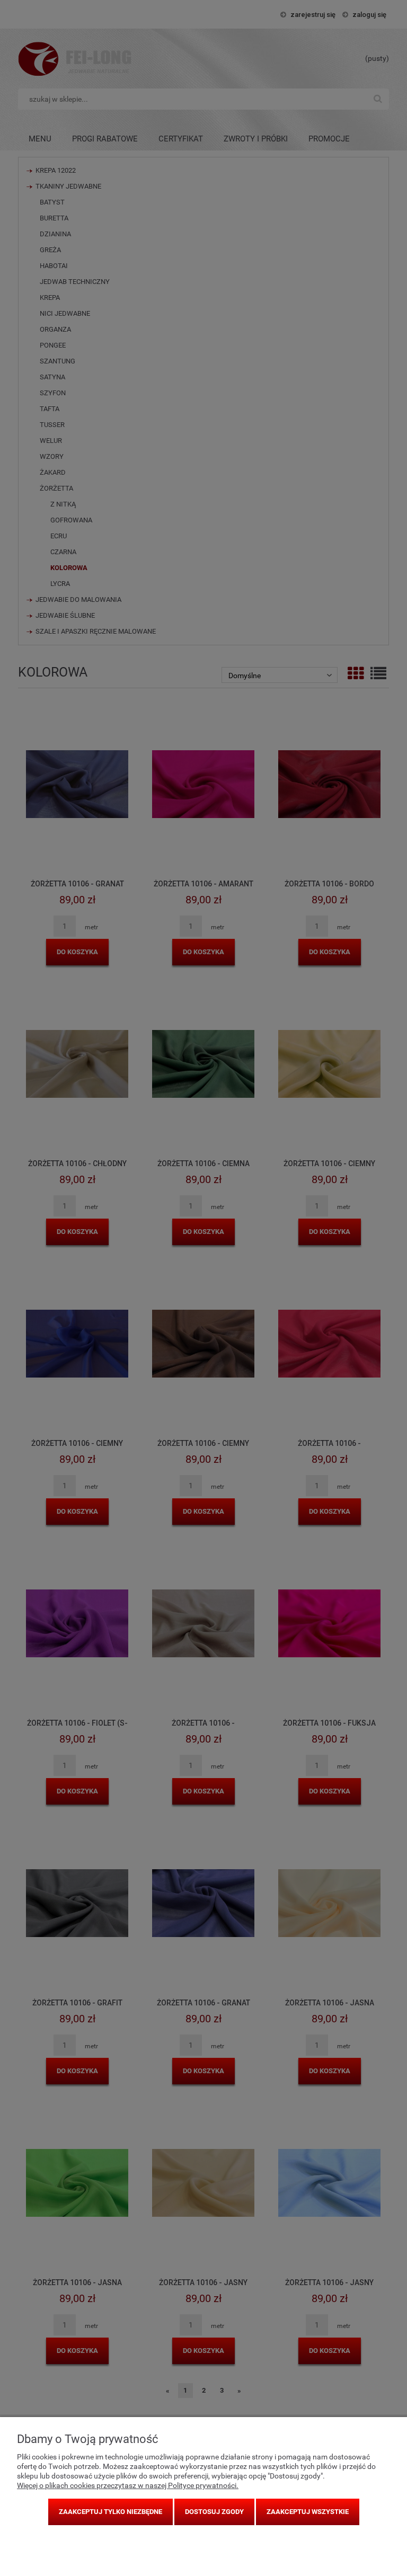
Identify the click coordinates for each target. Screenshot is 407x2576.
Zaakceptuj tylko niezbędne (110, 2512)
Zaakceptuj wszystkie (308, 2512)
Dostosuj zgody (214, 2512)
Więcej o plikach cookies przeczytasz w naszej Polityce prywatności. (128, 2485)
